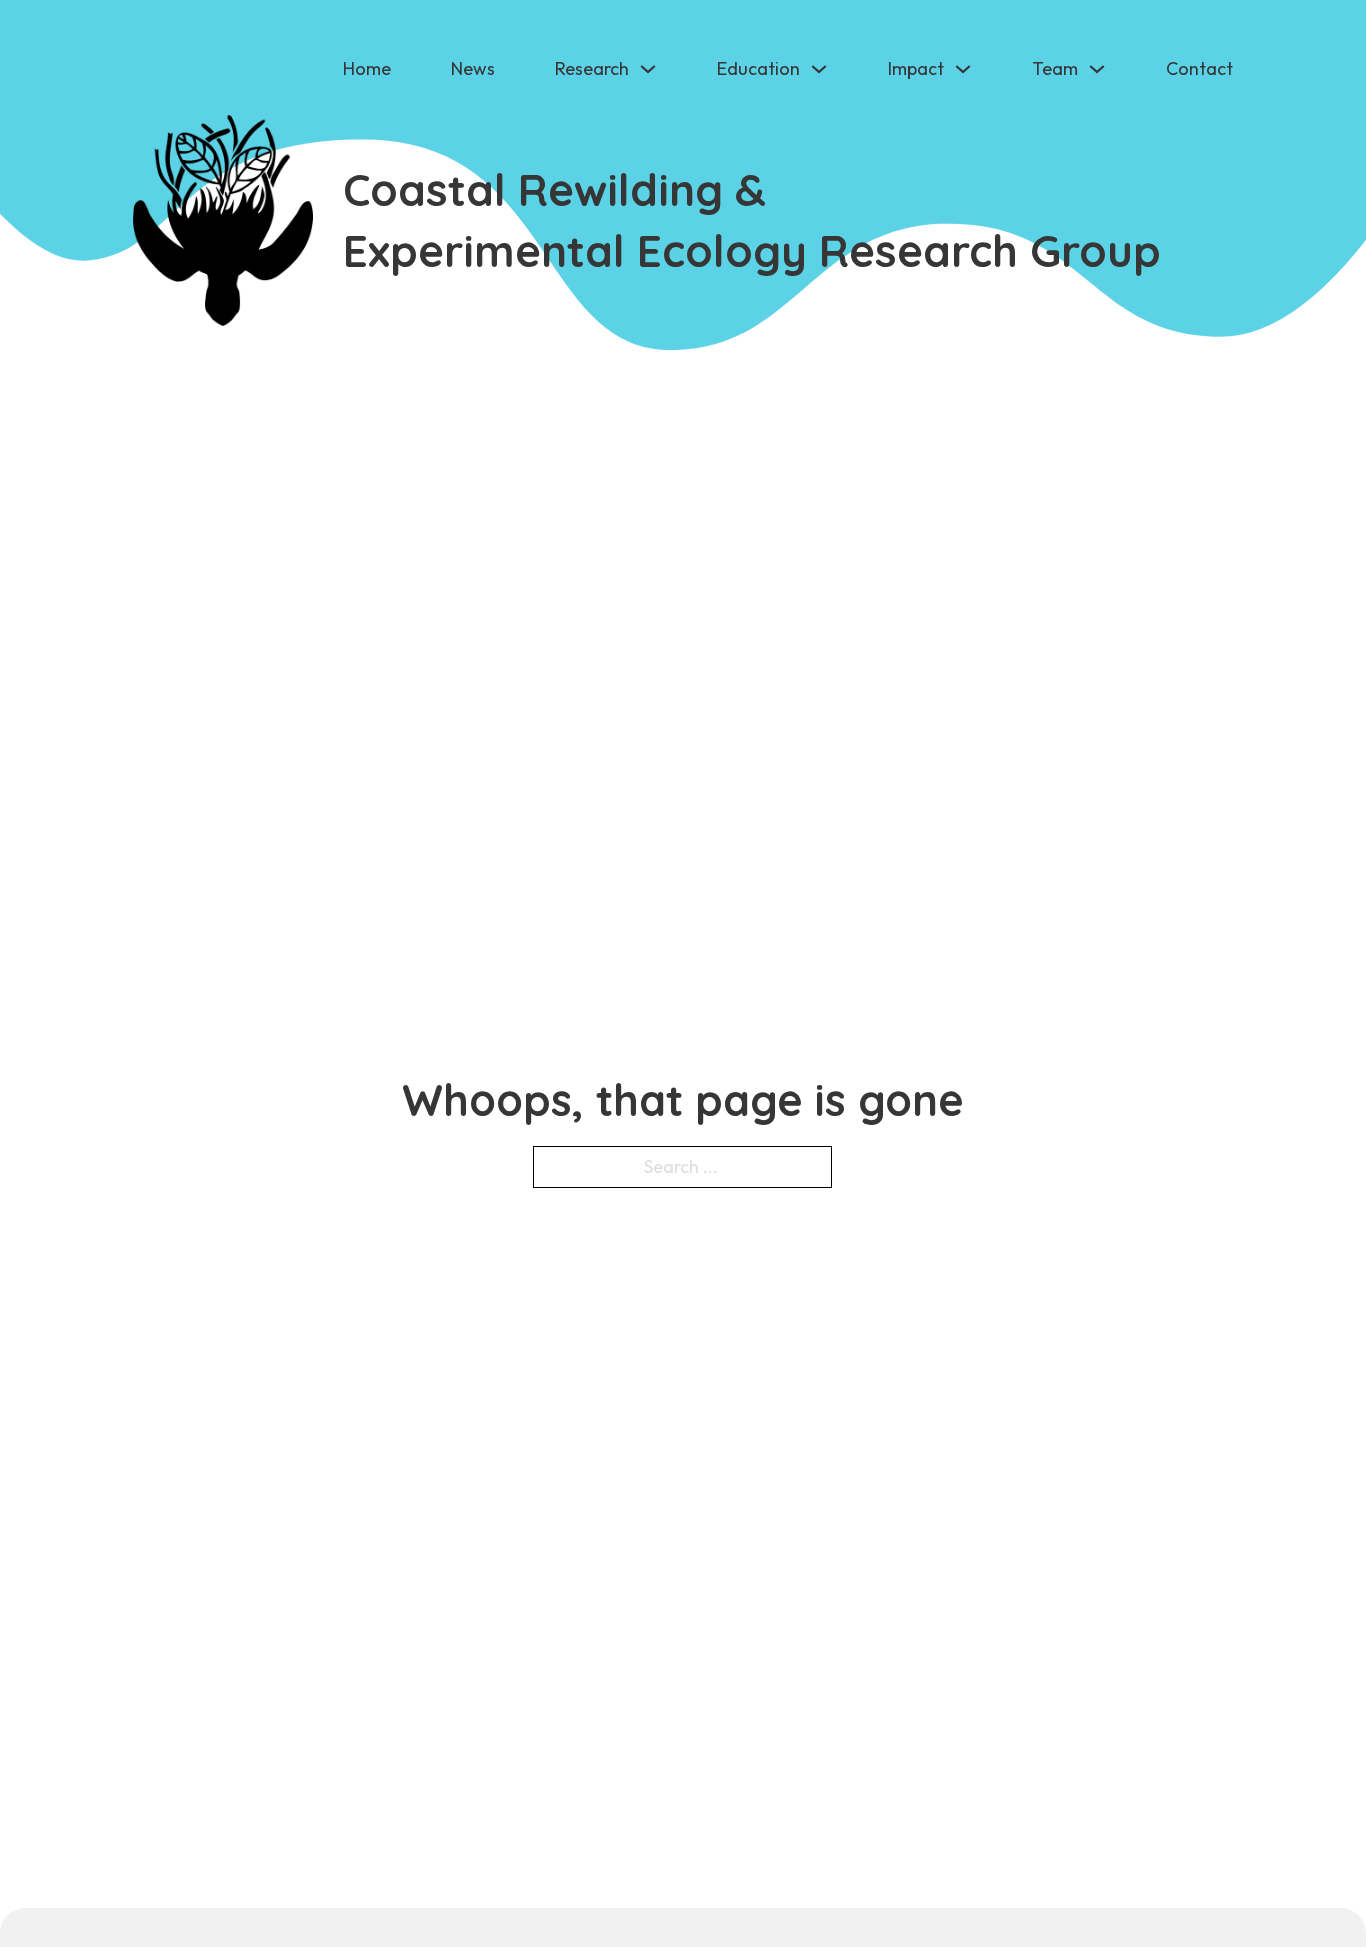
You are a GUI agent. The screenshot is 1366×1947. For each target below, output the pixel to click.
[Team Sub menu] (1097, 69)
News (473, 68)
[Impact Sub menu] (963, 69)
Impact (916, 68)
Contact (1199, 68)
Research (592, 68)
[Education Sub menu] (819, 69)
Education (758, 68)
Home (367, 68)
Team (1055, 68)
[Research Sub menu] (648, 69)
